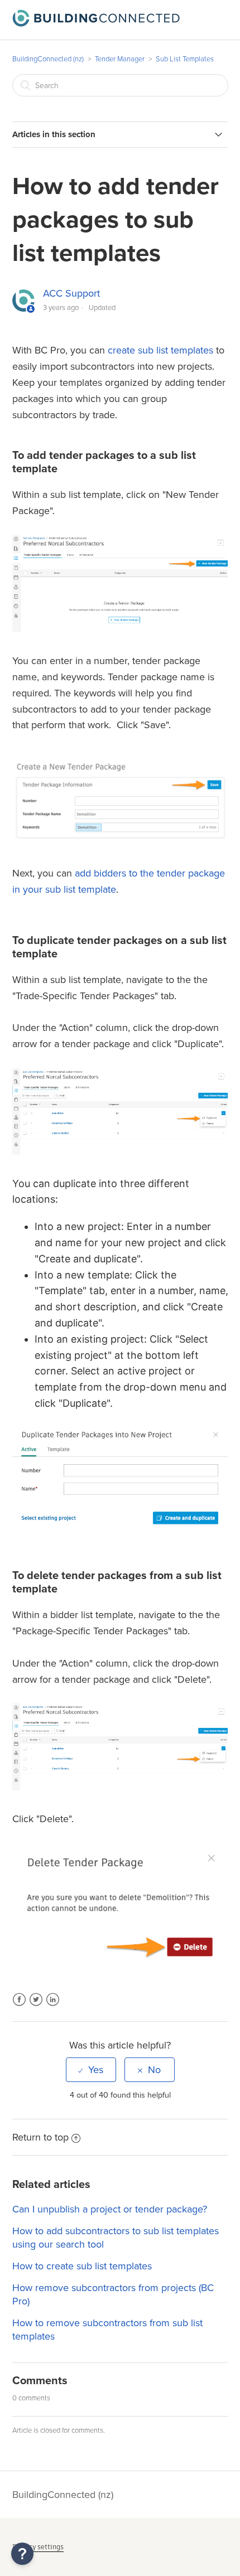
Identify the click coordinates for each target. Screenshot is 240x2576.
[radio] (91, 2070)
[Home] (96, 23)
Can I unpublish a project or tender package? (110, 2209)
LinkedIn (53, 2006)
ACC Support (71, 293)
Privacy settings (38, 2547)
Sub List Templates (185, 59)
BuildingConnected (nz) (48, 59)
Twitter (36, 2006)
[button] (22, 2554)
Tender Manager (120, 59)
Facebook (19, 2006)
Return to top (40, 2137)
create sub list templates (160, 350)
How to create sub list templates (82, 2266)
